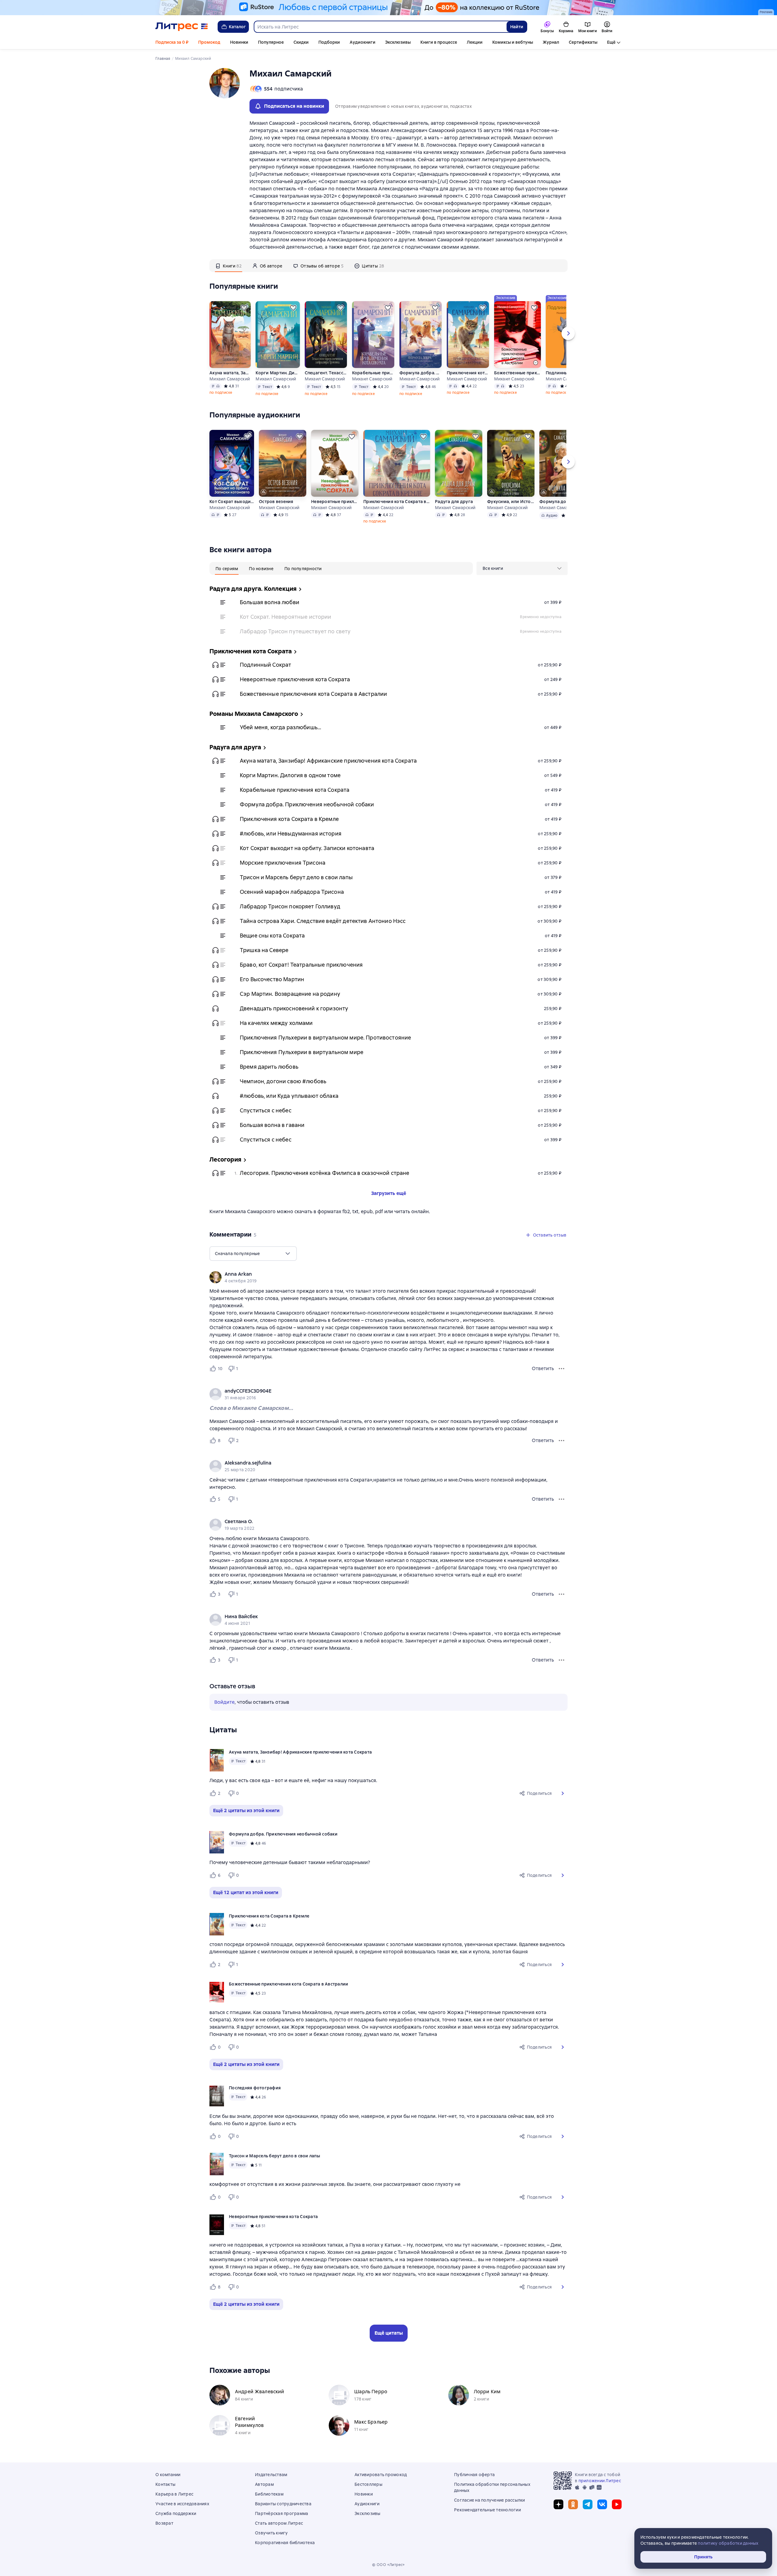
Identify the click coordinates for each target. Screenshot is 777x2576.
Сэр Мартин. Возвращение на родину (290, 994)
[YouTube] (617, 2504)
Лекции (475, 42)
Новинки (239, 42)
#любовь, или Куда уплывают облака (289, 1096)
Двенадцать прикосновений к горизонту (294, 1008)
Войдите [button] (224, 1702)
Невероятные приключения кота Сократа (335, 502)
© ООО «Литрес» (388, 2565)
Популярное (271, 42)
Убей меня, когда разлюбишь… (280, 727)
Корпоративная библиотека (285, 2543)
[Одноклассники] (573, 2504)
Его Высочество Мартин (272, 979)
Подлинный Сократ (265, 665)
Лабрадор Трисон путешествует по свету (295, 631)
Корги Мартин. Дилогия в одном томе (278, 373)
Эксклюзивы (398, 42)
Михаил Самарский (230, 379)
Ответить (543, 1368)
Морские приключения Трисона (283, 863)
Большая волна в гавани (272, 1125)
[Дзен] (558, 2504)
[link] (380, 1274)
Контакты (165, 2484)
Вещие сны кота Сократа (272, 936)
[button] (563, 1793)
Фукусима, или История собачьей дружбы (511, 502)
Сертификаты (583, 42)
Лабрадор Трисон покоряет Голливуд (290, 906)
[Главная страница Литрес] (182, 27)
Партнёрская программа (282, 2513)
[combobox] (380, 27)
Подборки (329, 42)
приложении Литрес (600, 2481)
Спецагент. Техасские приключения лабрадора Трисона (326, 373)
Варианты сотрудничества (283, 2504)
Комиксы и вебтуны (513, 42)
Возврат (164, 2523)
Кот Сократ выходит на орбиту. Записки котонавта (232, 502)
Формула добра (557, 502)
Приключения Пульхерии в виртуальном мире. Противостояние (325, 1038)
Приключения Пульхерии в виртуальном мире (302, 1052)
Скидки (301, 42)
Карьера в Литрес (174, 2494)
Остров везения (276, 502)
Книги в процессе (439, 42)
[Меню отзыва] (562, 1369)
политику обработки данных (728, 2543)
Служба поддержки (176, 2513)
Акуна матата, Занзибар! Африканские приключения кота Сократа (230, 373)
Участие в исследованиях (182, 2504)
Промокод (209, 42)
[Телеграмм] (588, 2504)
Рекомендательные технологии (487, 2510)
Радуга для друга (454, 502)
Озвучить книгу (271, 2533)
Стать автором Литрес (279, 2523)
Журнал (551, 42)
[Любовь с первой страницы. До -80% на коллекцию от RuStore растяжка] (388, 8)
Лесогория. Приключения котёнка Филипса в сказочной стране (325, 1173)
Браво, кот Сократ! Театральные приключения (301, 965)
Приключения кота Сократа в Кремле (468, 373)
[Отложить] (244, 308)
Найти (517, 27)
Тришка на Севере (264, 950)
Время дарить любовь (269, 1067)
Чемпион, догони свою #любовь (283, 1081)
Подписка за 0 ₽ (172, 42)
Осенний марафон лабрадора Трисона (292, 892)
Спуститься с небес (266, 1110)
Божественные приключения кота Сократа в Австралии (517, 373)
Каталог (237, 27)
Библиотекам (269, 2494)
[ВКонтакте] (602, 2504)
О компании (168, 2475)
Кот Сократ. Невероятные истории (286, 617)
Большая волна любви (270, 602)
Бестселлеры (368, 2484)
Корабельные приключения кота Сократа (373, 373)
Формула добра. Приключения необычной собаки (421, 373)
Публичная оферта (474, 2475)
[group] (388, 1277)
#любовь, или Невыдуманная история (291, 834)
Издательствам (271, 2475)
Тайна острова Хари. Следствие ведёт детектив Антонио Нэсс (323, 921)
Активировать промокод (381, 2475)
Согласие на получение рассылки (490, 2500)
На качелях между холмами (276, 1023)
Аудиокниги (363, 42)
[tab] (229, 266)
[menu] (522, 568)
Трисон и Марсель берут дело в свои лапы (296, 877)
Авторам (264, 2484)
